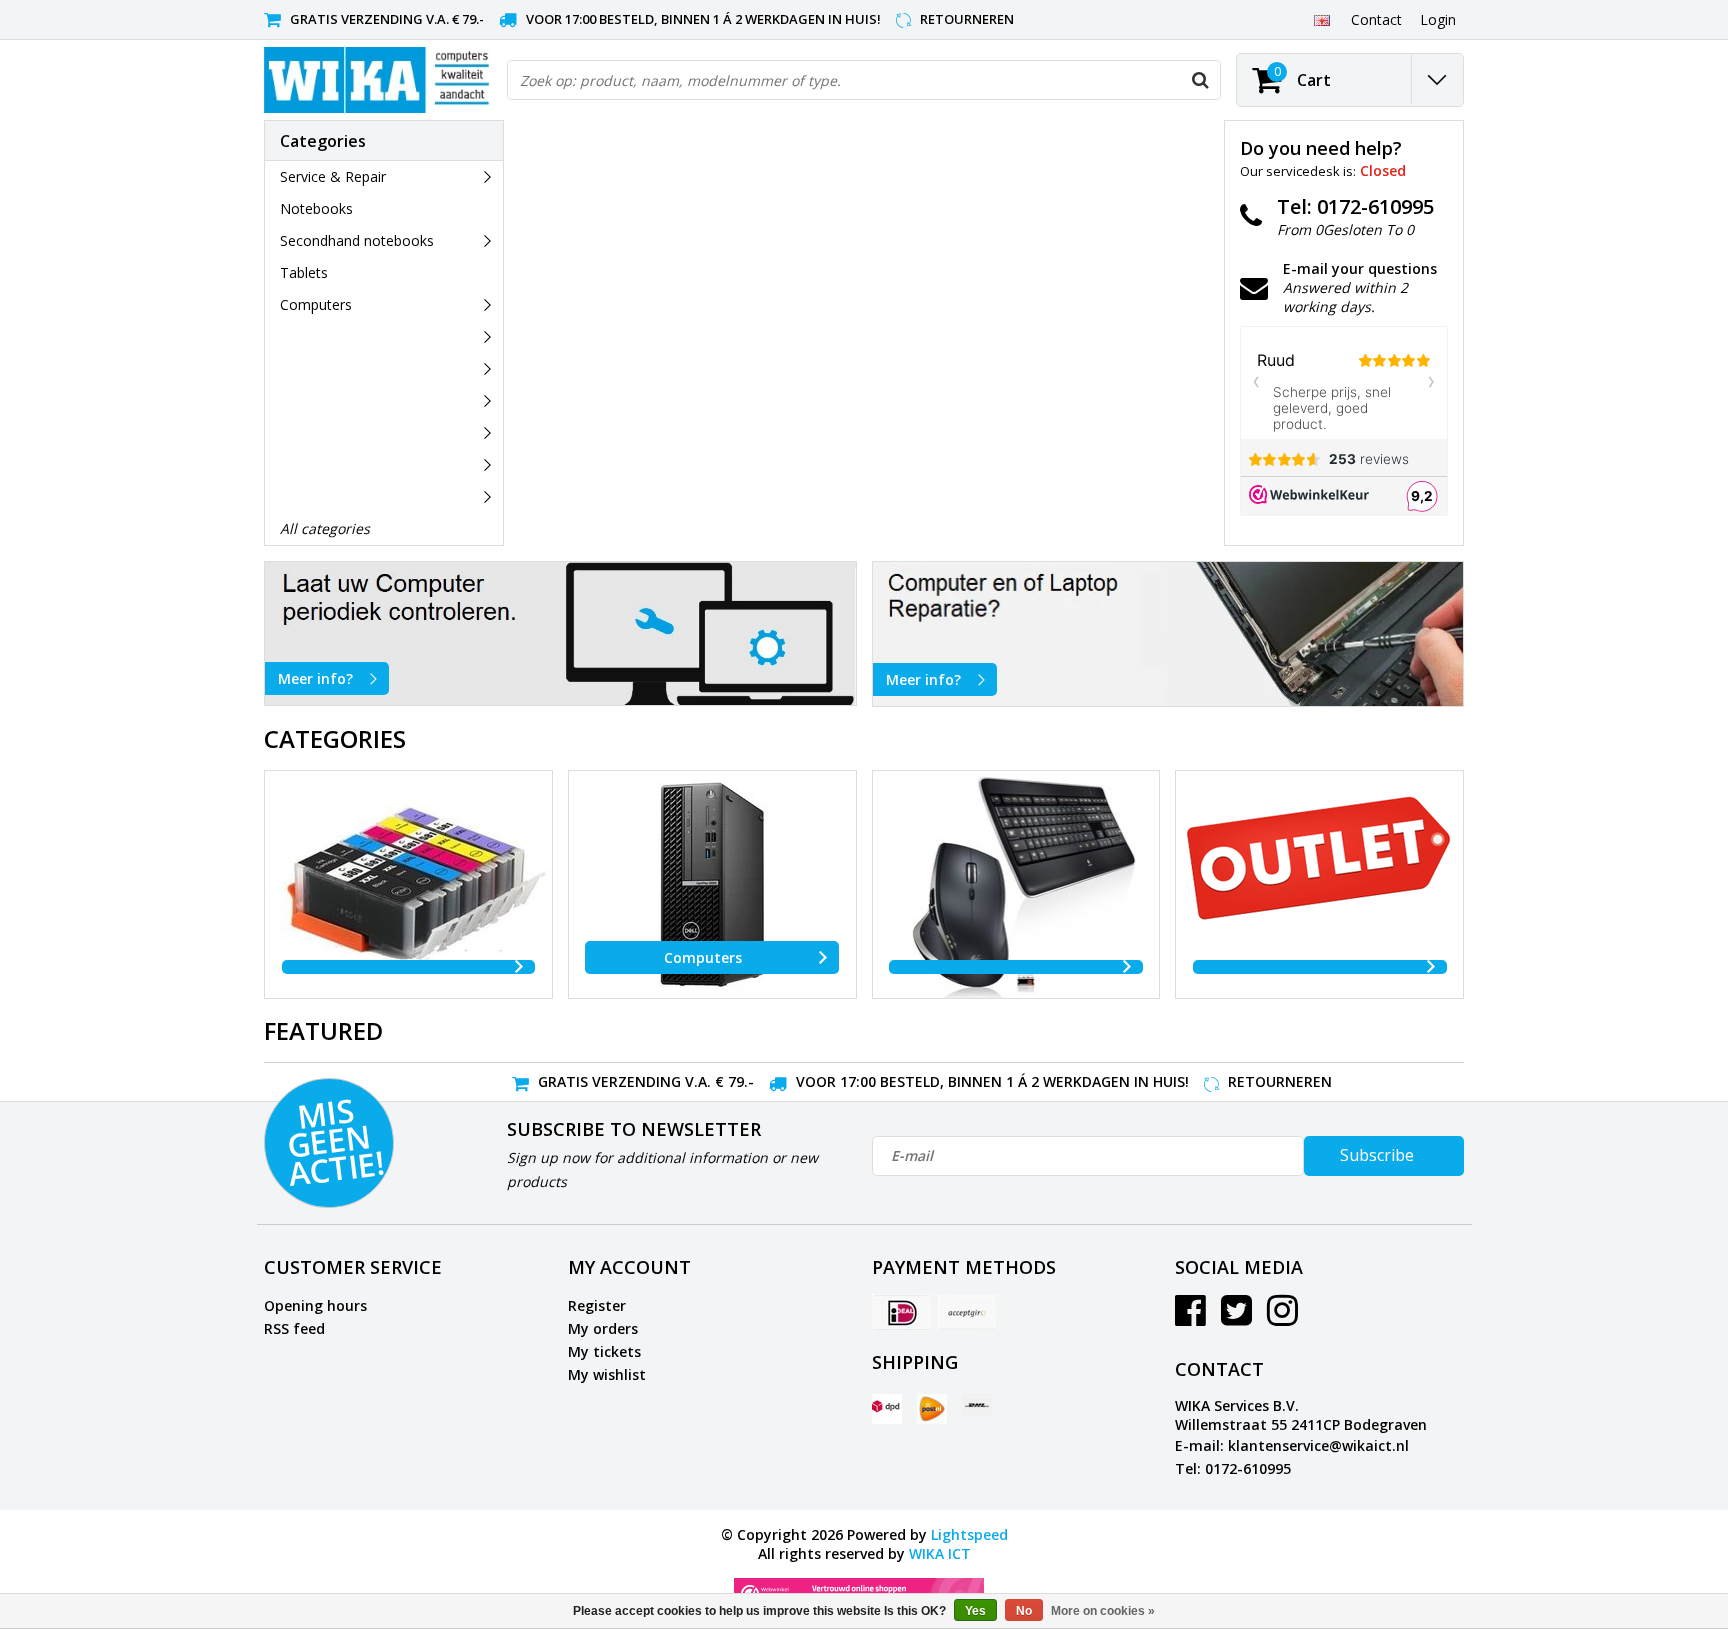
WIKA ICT (940, 1553)
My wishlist (607, 1374)
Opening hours (315, 1305)
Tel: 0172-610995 (1233, 1468)
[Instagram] (1282, 1317)
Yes (975, 1611)
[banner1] (560, 633)
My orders (603, 1328)
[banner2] (1168, 634)
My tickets (604, 1351)
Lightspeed (969, 1534)
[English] (1321, 19)
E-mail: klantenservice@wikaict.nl (1292, 1445)
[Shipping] (887, 1409)
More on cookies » (1103, 1611)
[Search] (1200, 80)
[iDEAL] (902, 1312)
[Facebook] (1190, 1317)
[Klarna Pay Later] (967, 1312)
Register (597, 1305)
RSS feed (294, 1328)
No (1024, 1611)
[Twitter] (1236, 1317)
